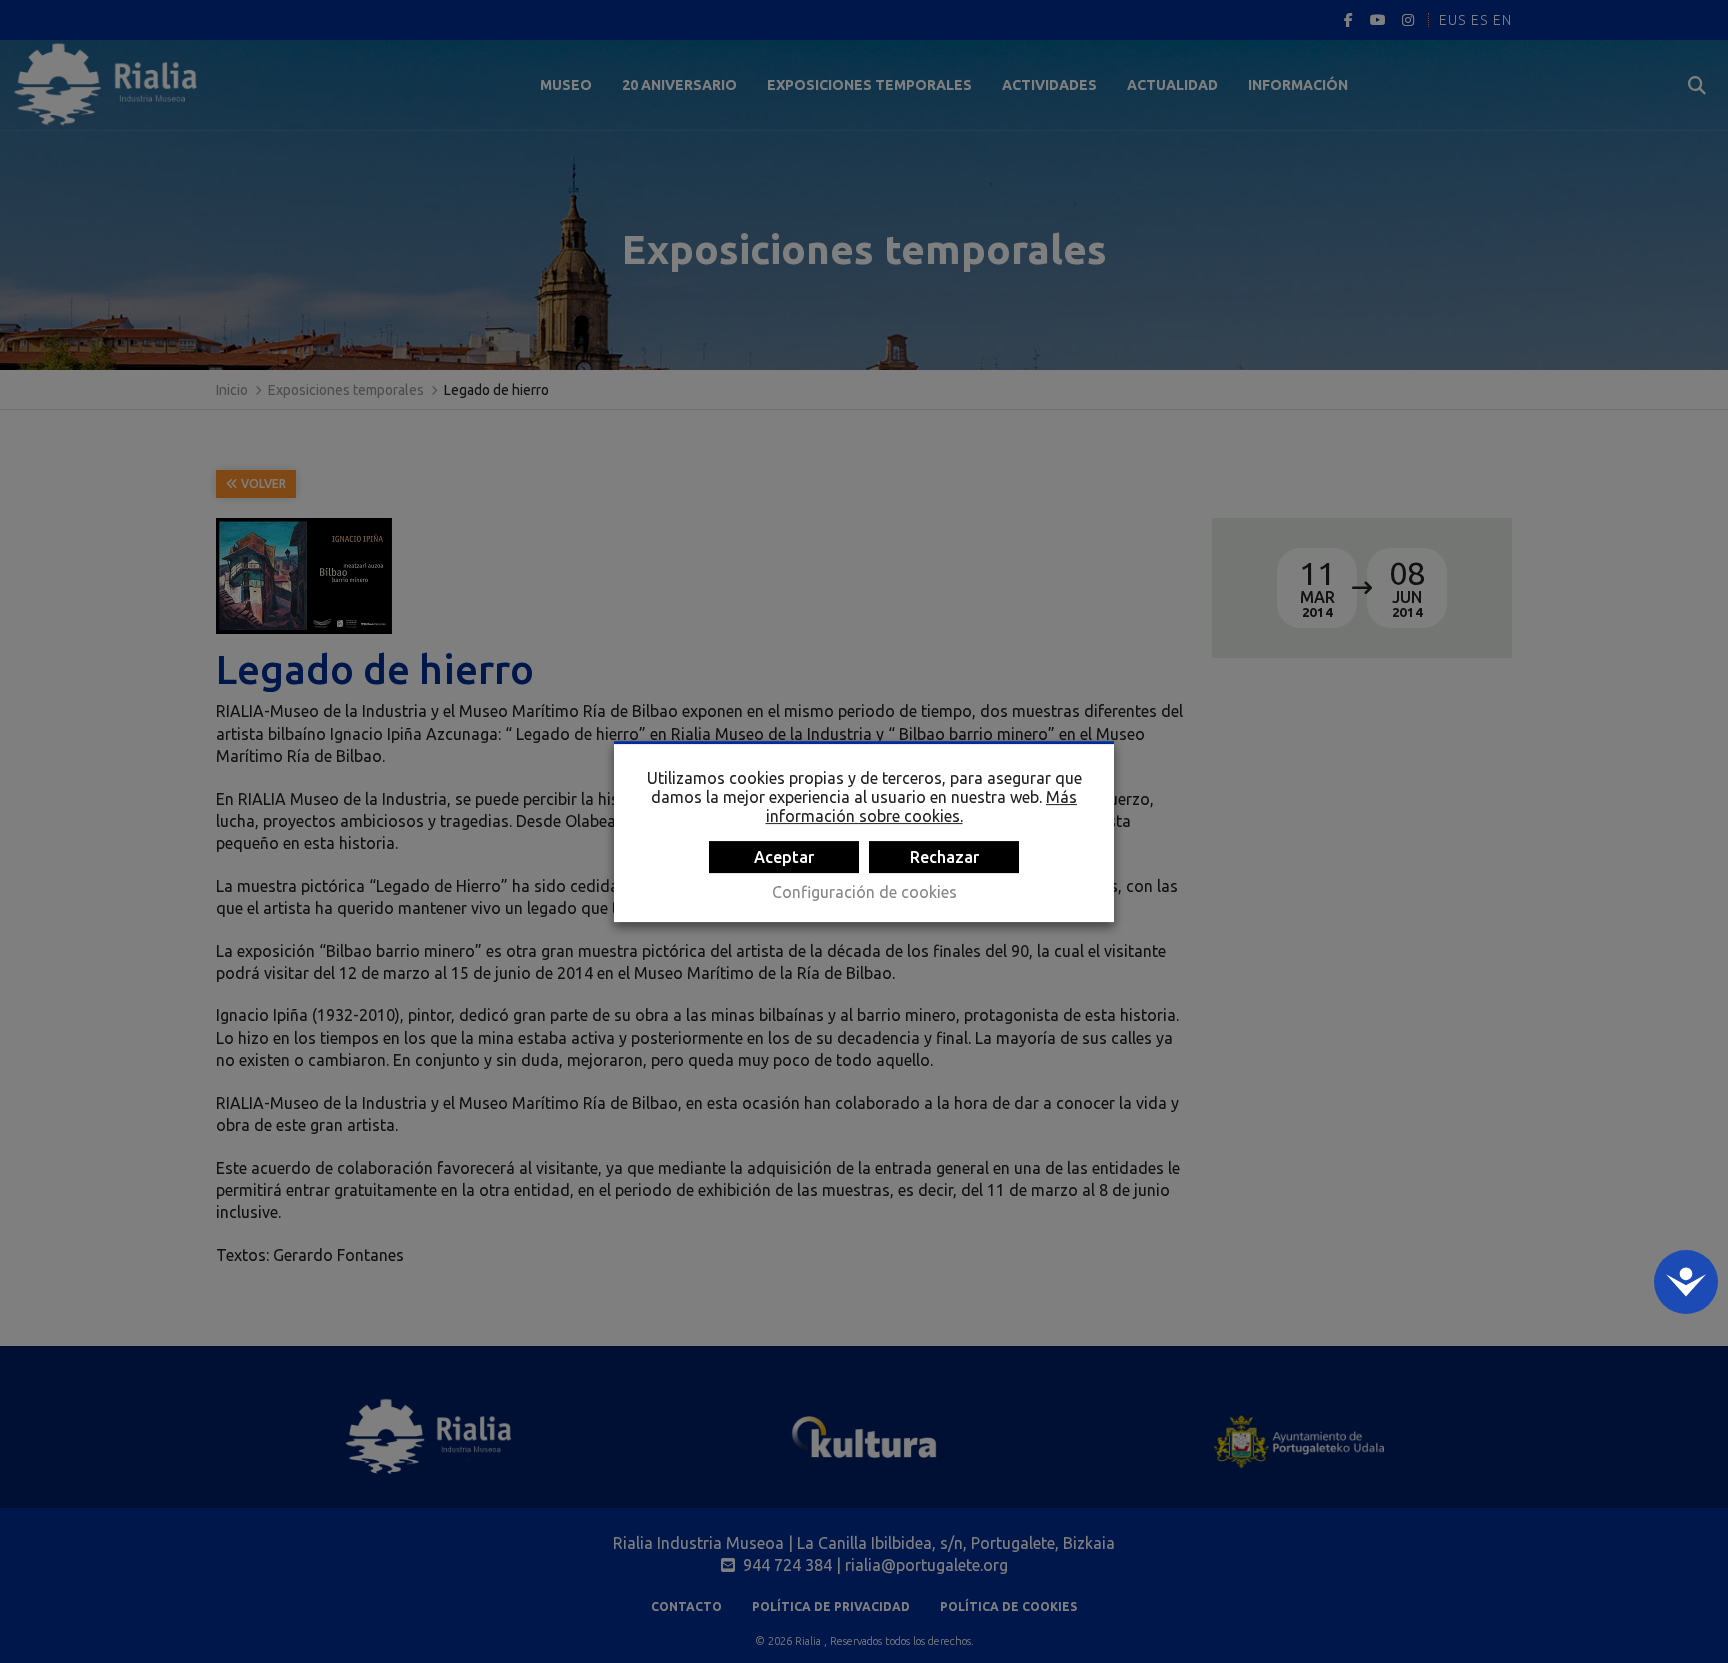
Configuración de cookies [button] (864, 892)
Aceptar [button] (784, 857)
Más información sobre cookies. (922, 806)
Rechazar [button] (944, 857)
